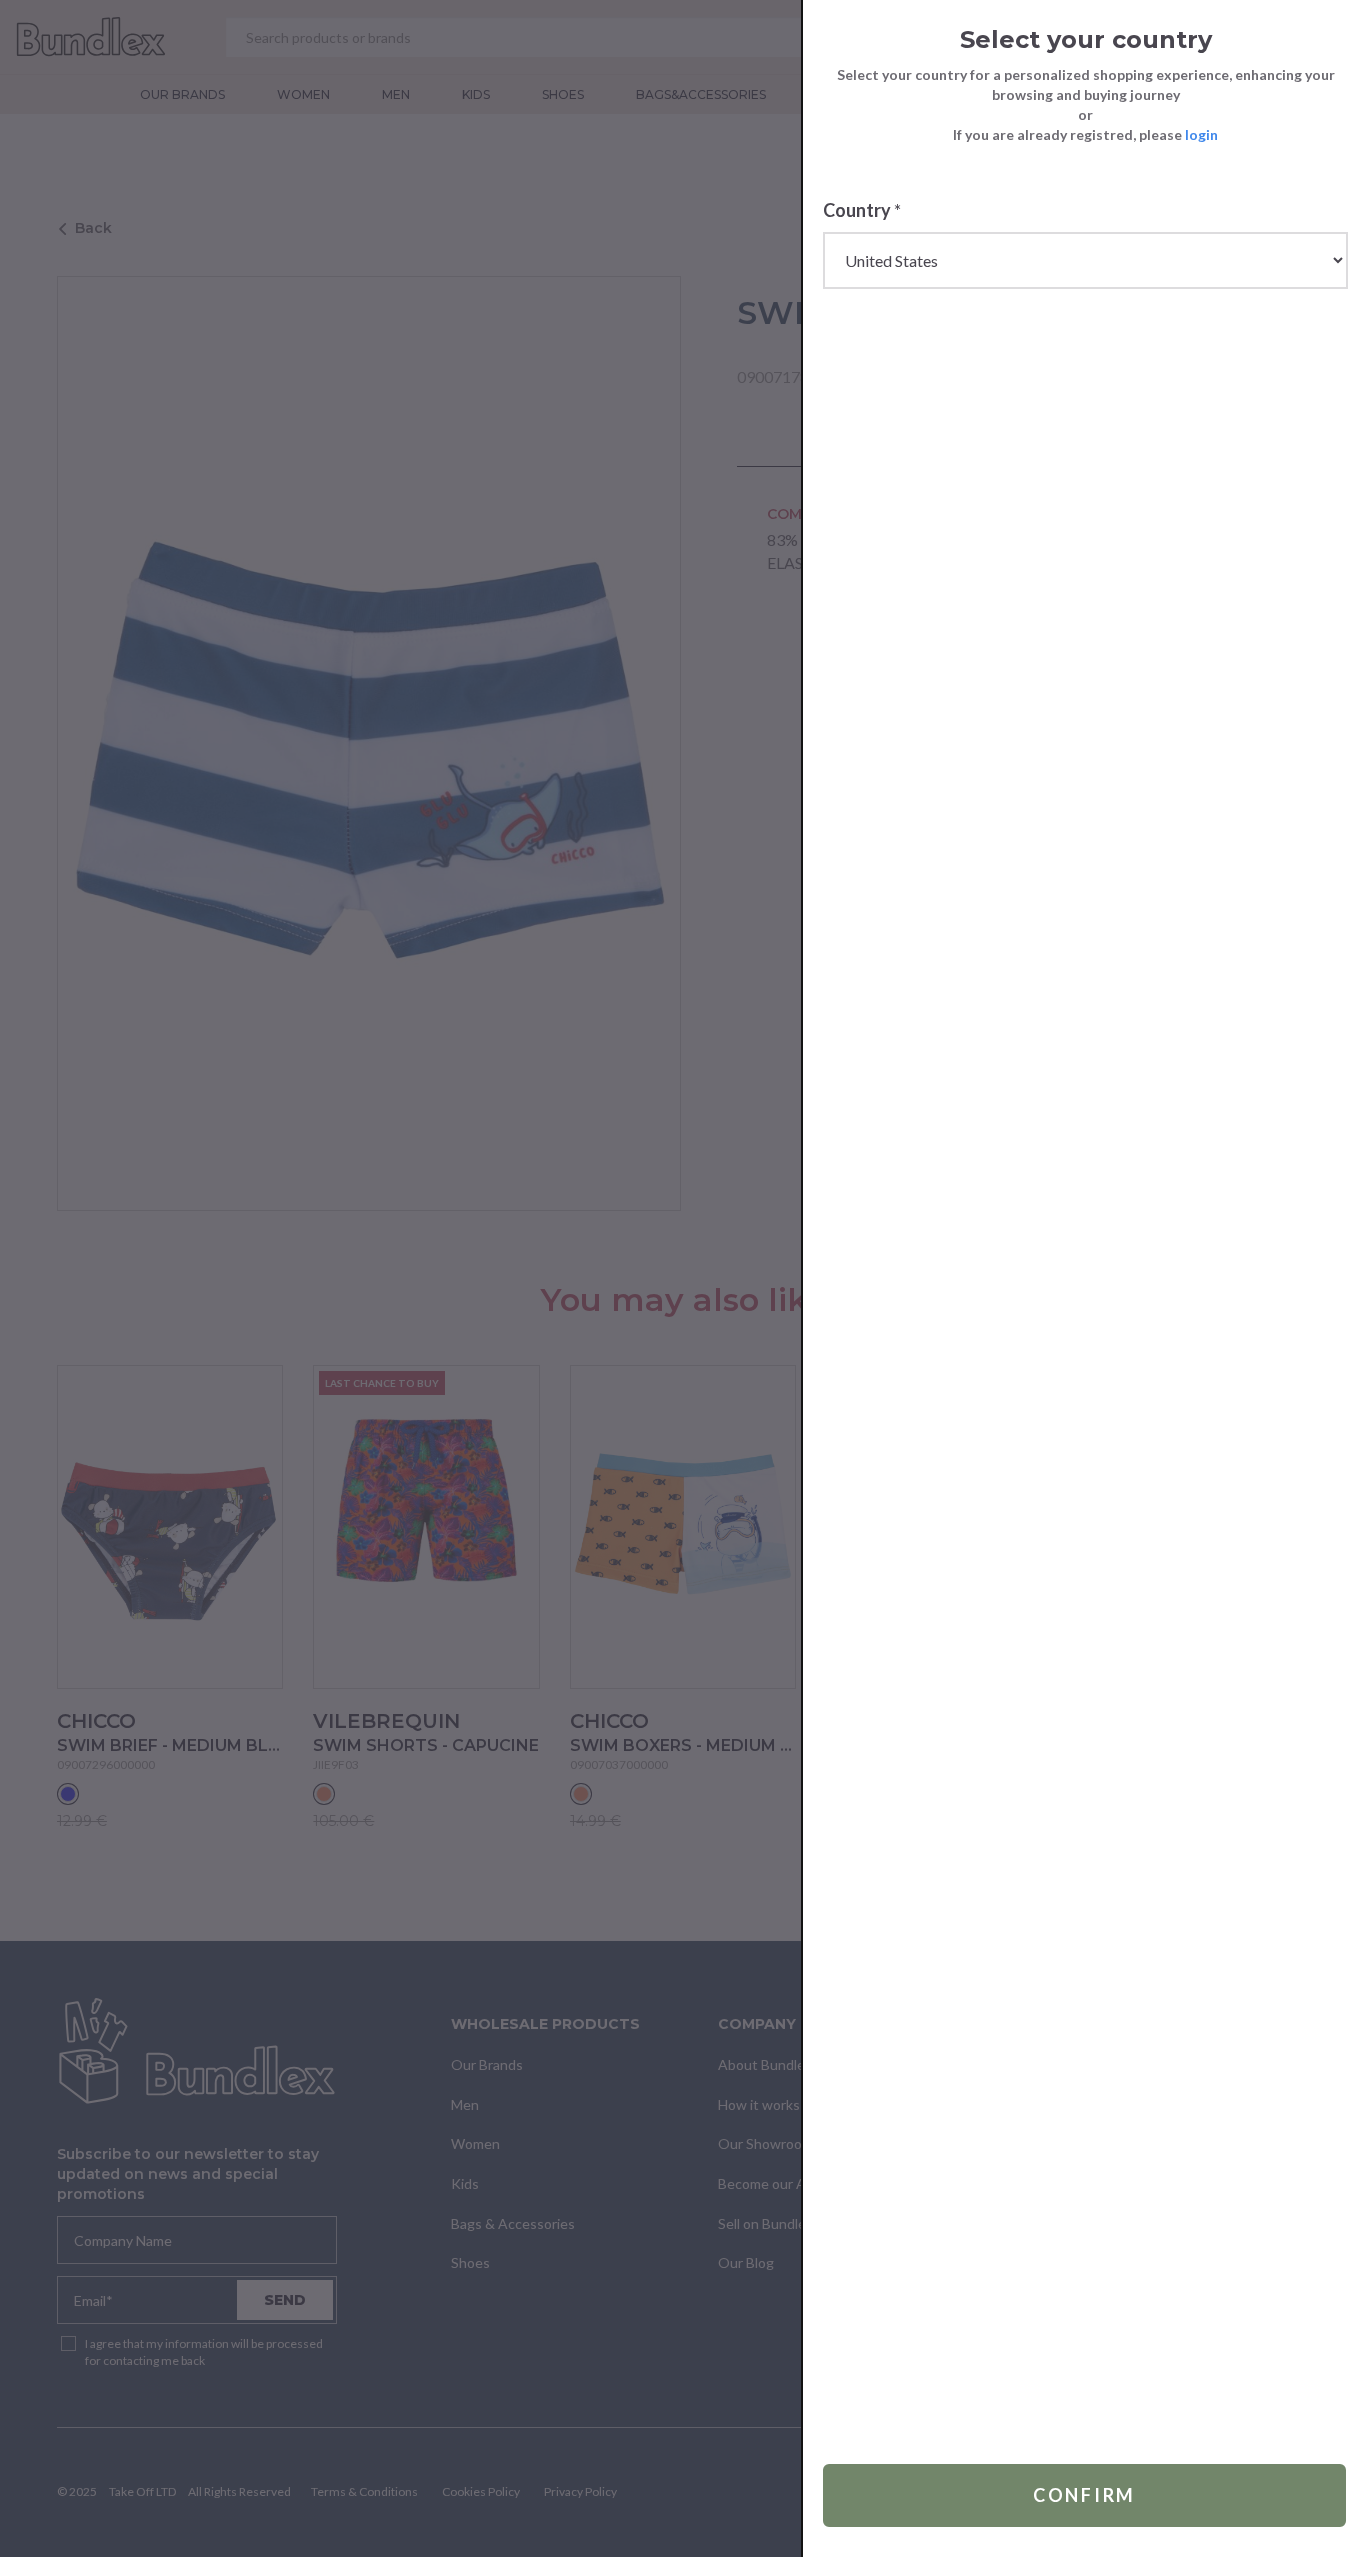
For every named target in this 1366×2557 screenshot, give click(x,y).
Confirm (1084, 2495)
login (1201, 134)
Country (862, 210)
